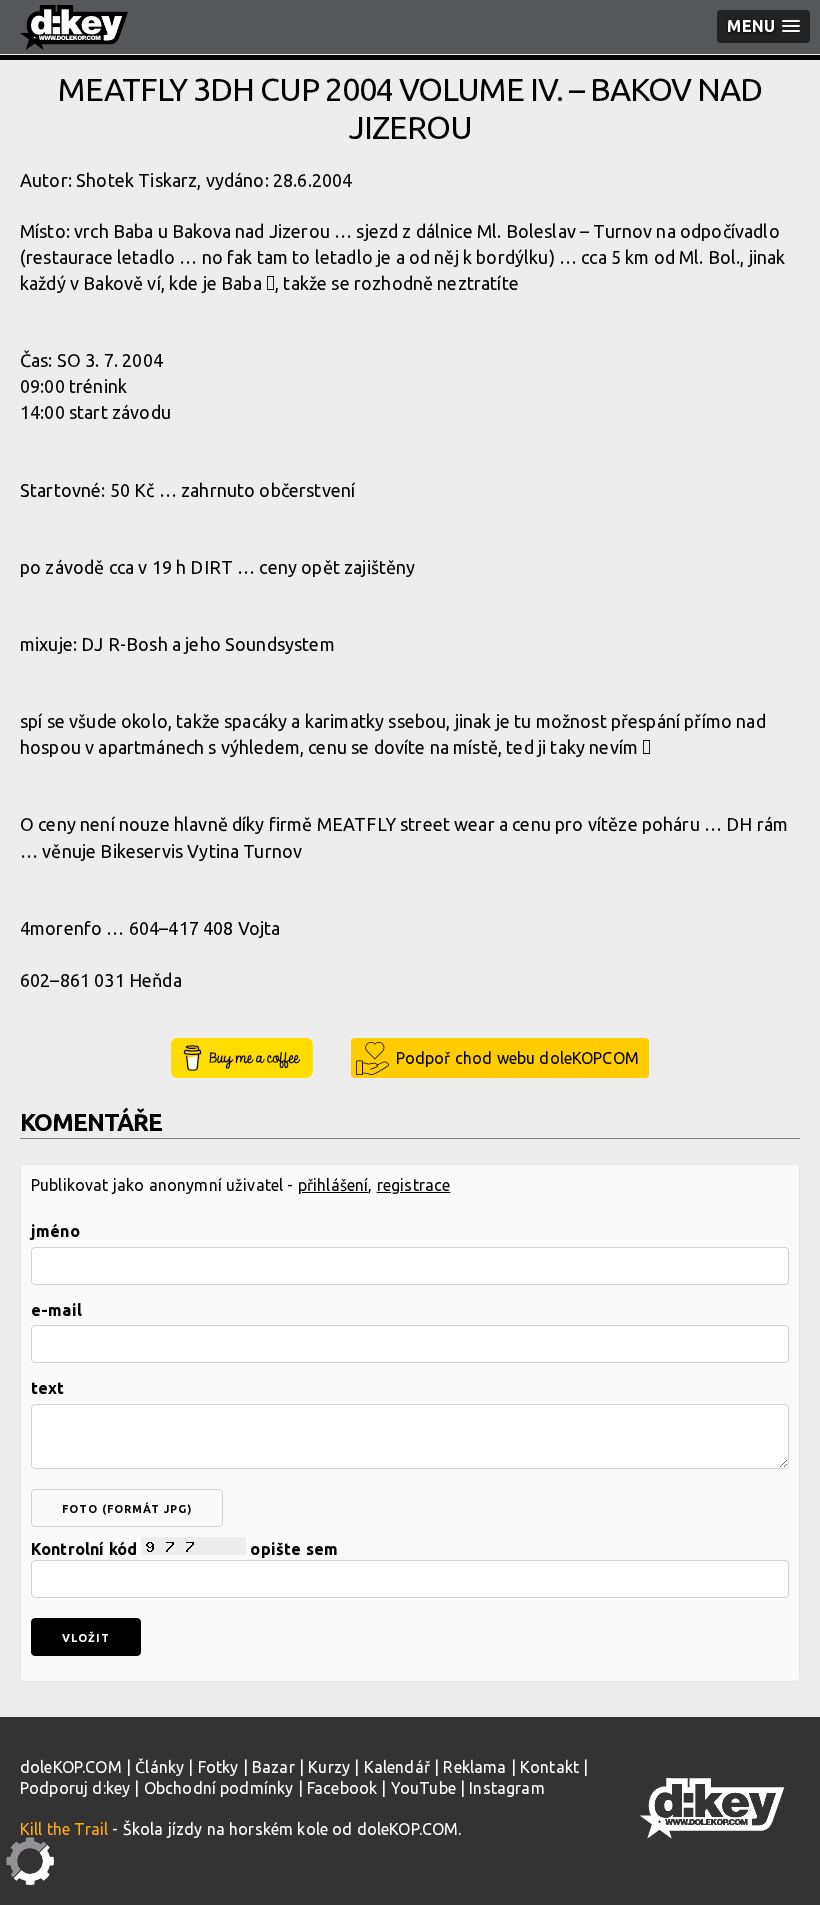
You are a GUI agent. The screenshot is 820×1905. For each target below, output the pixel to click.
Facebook (342, 1788)
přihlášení (333, 1185)
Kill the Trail (64, 1829)
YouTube (423, 1788)
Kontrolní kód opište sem (184, 1549)
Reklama (474, 1767)
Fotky (218, 1767)
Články (159, 1767)
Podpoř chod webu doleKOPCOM (517, 1058)
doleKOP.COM (71, 1767)
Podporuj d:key (75, 1788)
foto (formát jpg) (127, 1509)
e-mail (56, 1310)
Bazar (273, 1767)
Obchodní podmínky (219, 1788)
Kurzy (329, 1767)
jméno (55, 1231)
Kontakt (549, 1767)
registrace (414, 1185)
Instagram (506, 1788)
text (48, 1388)
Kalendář (397, 1767)
